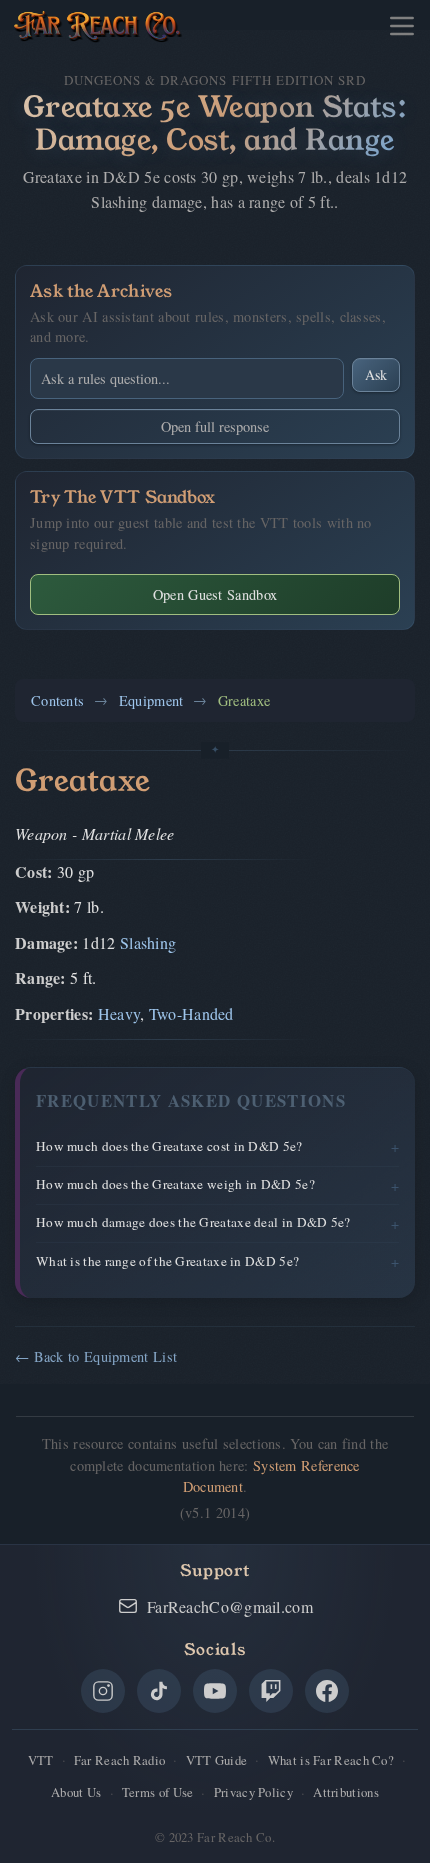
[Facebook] (327, 1691)
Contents (57, 700)
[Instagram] (103, 1691)
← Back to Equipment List (96, 1356)
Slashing (148, 942)
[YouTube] (215, 1691)
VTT (41, 1760)
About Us (76, 1792)
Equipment (151, 700)
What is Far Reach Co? (331, 1760)
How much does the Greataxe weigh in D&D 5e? (175, 1184)
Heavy (119, 1013)
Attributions (346, 1792)
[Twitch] (271, 1691)
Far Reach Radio (120, 1760)
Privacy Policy (253, 1792)
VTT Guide (217, 1760)
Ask (376, 374)
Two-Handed (191, 1013)
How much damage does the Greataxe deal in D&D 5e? (193, 1222)
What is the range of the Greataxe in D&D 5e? (167, 1261)
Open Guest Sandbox (215, 594)
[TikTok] (159, 1691)
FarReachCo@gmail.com (230, 1606)
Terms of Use (158, 1792)
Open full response (215, 426)
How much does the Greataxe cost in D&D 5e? (169, 1146)
